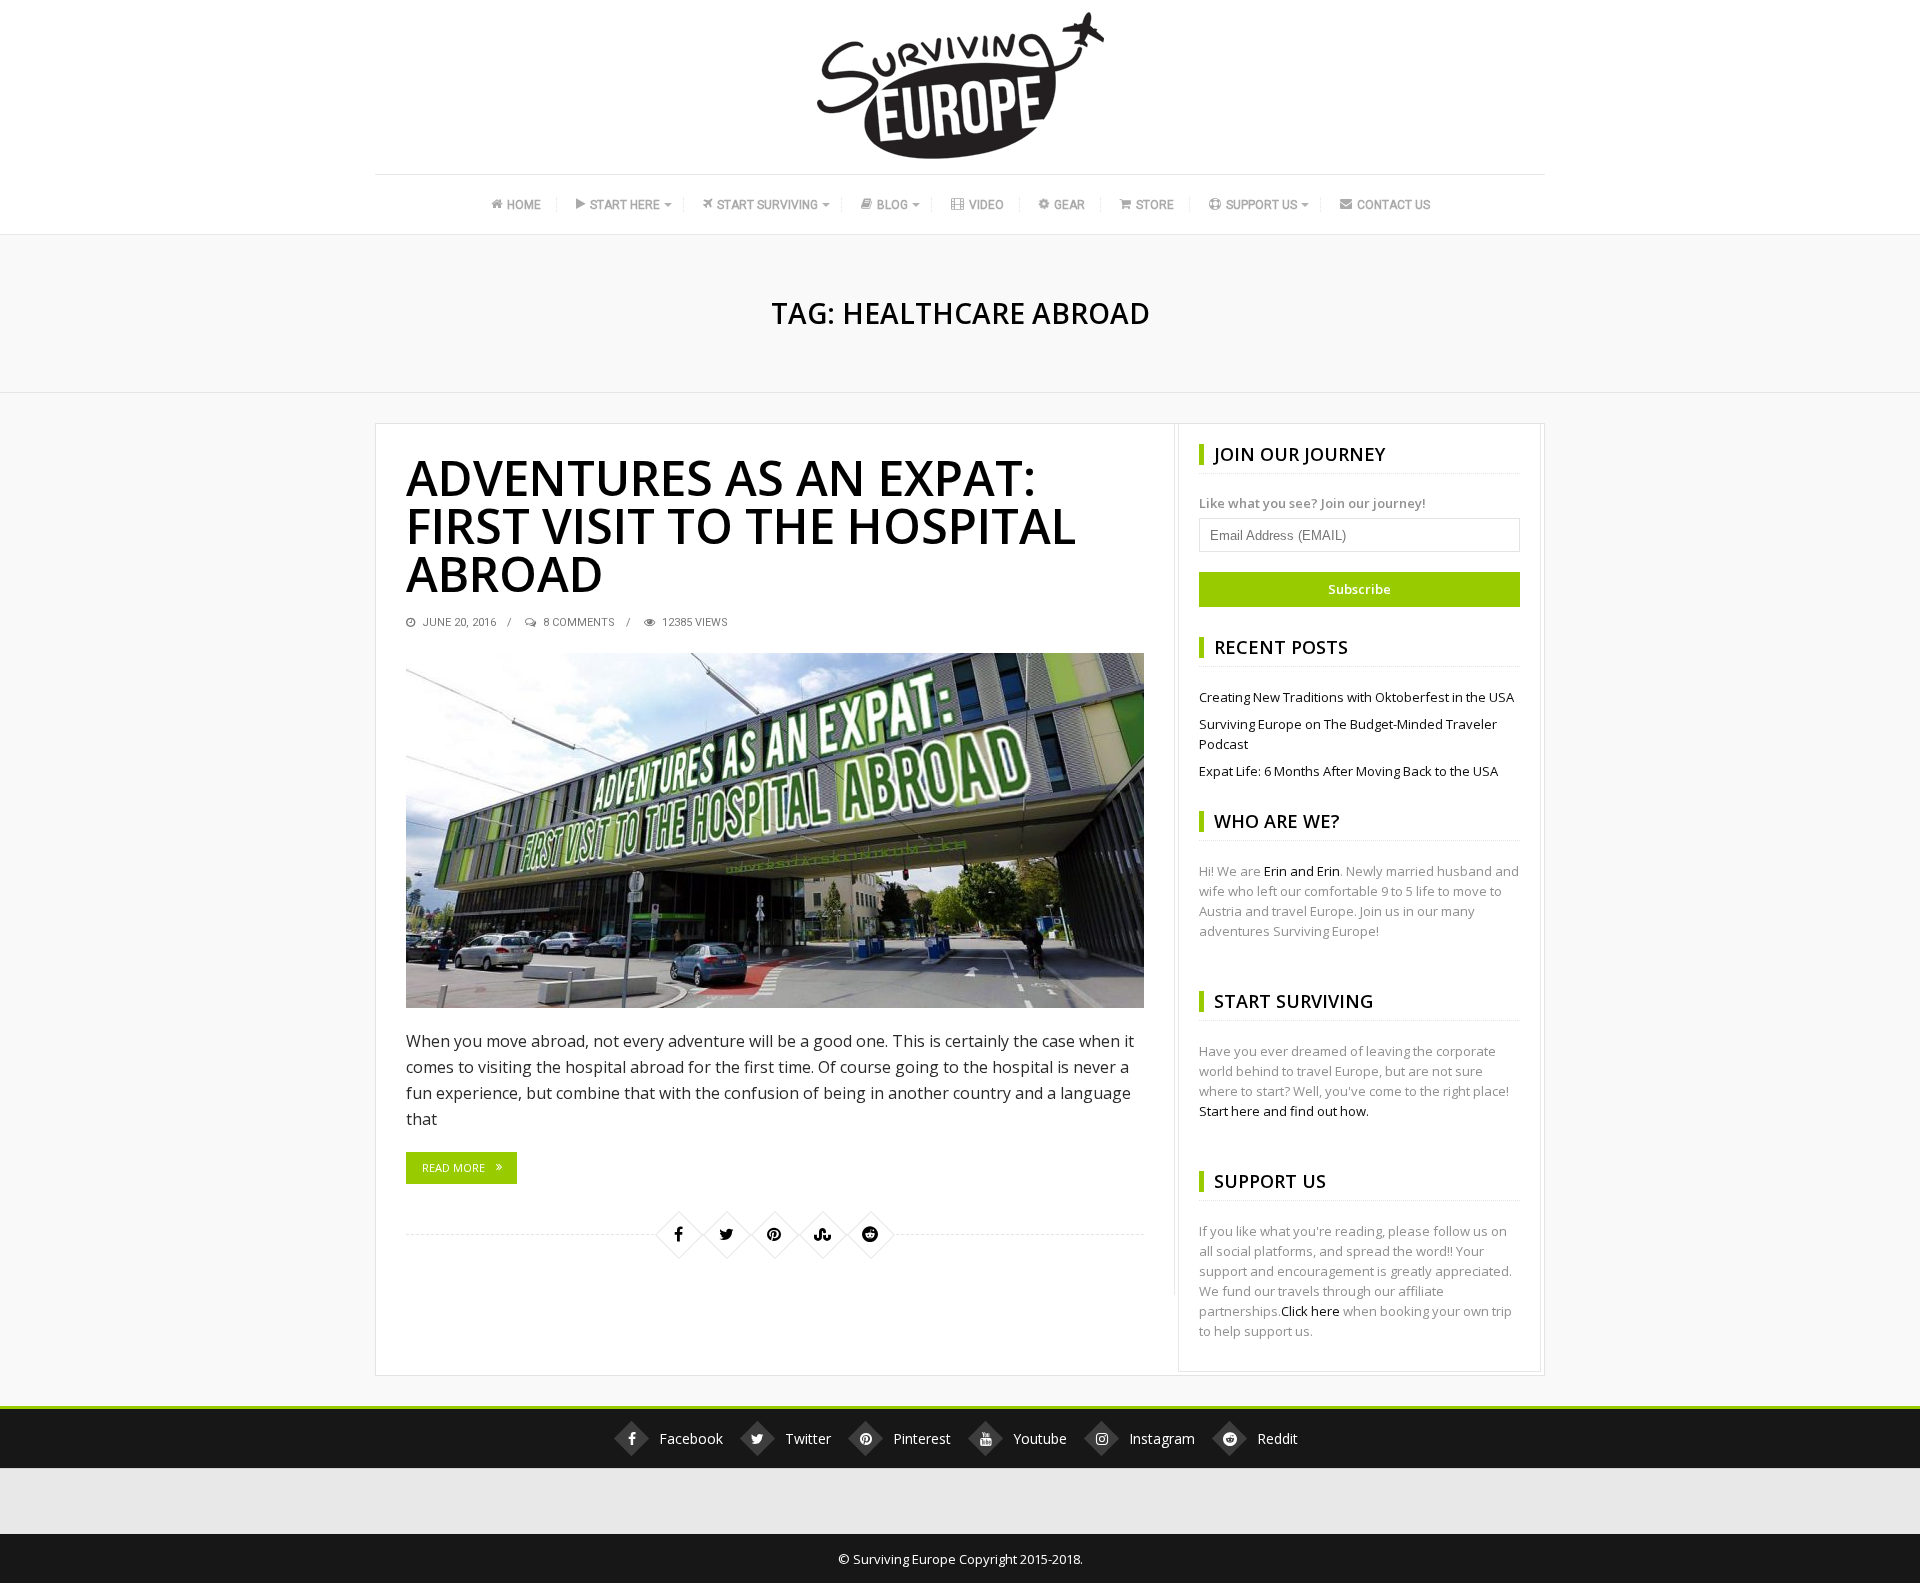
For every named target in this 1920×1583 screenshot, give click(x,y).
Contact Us (1393, 205)
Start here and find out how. (1284, 1111)
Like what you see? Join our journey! (1312, 503)
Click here (1310, 1311)
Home (524, 205)
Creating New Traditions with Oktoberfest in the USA (1356, 697)
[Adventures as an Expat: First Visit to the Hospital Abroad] (775, 830)
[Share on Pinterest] (774, 1234)
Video (986, 205)
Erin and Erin (1302, 871)
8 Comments (579, 622)
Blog (892, 205)
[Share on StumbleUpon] (822, 1234)
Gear (1069, 205)
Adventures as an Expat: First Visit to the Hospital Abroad (741, 525)
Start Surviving (767, 205)
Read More (453, 1167)
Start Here (625, 205)
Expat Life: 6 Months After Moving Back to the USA (1348, 771)
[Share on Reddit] (870, 1234)
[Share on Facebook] (678, 1234)
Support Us (1261, 205)
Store (1155, 205)
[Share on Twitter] (726, 1234)
